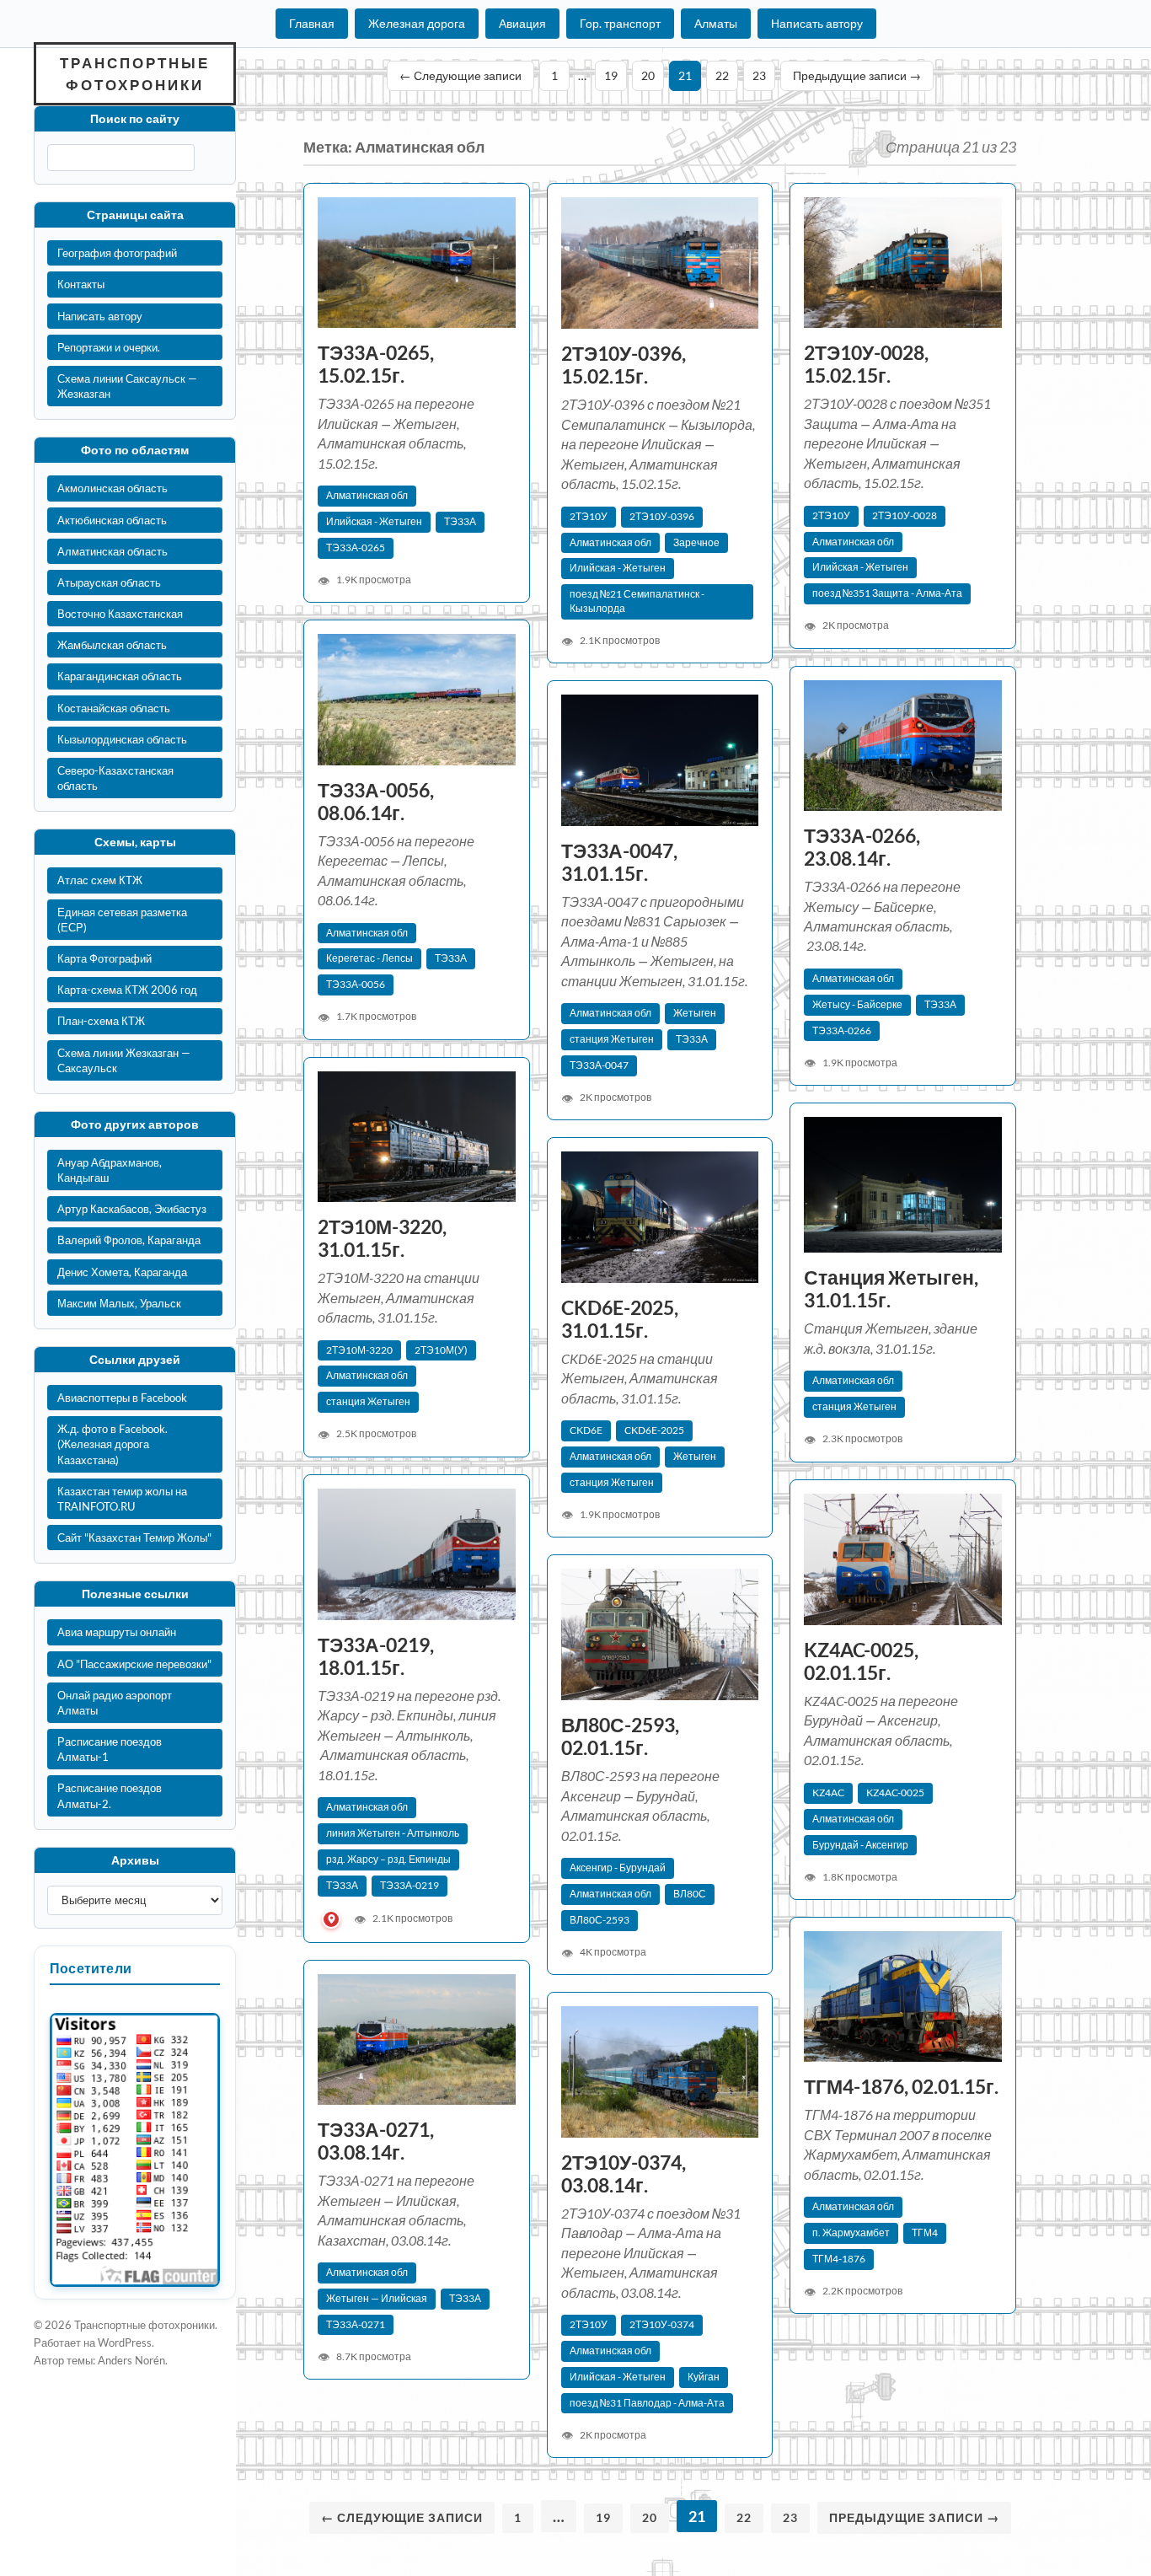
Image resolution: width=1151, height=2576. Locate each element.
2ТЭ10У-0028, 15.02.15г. (866, 364)
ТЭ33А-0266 (842, 1030)
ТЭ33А (460, 521)
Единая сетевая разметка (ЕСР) (122, 920)
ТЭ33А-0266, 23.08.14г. (862, 847)
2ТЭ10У (589, 516)
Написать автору (817, 23)
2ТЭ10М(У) (441, 1350)
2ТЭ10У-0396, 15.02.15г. (624, 365)
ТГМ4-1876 (839, 2259)
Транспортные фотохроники (135, 74)
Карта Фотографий (104, 958)
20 (648, 75)
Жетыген (695, 1013)
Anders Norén (131, 2360)
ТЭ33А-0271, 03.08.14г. (376, 2141)
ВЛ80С (690, 1894)
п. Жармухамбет (851, 2233)
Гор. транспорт (620, 23)
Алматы (716, 23)
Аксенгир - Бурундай (618, 1868)
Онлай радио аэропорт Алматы (115, 1703)
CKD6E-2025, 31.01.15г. (620, 1319)
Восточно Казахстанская (120, 614)
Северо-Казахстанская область (115, 778)
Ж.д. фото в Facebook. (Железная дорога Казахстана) (112, 1444)
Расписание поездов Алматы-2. (110, 1795)
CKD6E (586, 1430)
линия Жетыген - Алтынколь (393, 1833)
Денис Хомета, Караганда (122, 1272)
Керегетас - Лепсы (369, 958)
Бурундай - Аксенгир (860, 1845)
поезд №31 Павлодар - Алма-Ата (647, 2403)
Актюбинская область (112, 520)
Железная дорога (417, 23)
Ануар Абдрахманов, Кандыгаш (110, 1170)
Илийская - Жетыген (374, 521)
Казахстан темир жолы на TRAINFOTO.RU (122, 1499)
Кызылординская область (122, 739)
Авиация (522, 23)
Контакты (81, 284)
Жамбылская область (112, 645)
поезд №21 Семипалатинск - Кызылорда (637, 601)
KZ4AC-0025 (895, 1792)
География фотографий (117, 253)
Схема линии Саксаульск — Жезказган (127, 386)
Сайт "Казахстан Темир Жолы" (134, 1538)
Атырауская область (109, 582)
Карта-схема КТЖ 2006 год (127, 990)
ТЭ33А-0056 (356, 984)
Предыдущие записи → (857, 75)
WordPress (125, 2343)
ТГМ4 (925, 2233)
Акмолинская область (112, 488)
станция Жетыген (612, 1039)
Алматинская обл (367, 495)
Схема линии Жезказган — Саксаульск (124, 1060)
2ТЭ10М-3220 (359, 1350)
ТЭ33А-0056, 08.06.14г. (376, 802)
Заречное (696, 542)
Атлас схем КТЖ (100, 880)
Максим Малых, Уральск (119, 1303)
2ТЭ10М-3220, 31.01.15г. (382, 1238)
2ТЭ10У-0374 (662, 2324)
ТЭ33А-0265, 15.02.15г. (376, 364)
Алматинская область (112, 551)
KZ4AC (828, 1792)
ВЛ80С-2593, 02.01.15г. (620, 1736)
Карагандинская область (120, 676)
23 (759, 75)
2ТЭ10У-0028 (905, 515)
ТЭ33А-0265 (356, 547)
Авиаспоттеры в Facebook (122, 1398)
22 (722, 75)
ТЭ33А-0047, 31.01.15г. (619, 862)
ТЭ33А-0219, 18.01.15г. (376, 1656)
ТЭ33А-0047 (599, 1065)
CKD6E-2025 (654, 1430)
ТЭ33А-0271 (356, 2324)
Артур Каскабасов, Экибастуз (132, 1209)
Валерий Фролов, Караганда (129, 1240)
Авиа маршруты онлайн (117, 1632)
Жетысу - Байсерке (857, 1004)
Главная (312, 23)
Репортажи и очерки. (109, 347)
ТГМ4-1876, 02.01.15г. (901, 2087)
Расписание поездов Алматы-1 (110, 1749)
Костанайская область (114, 708)
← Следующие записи (460, 75)
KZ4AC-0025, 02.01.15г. (861, 1661)
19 (611, 75)
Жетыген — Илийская (377, 2298)
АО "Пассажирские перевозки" (134, 1664)
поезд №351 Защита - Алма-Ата (887, 593)
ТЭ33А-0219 (410, 1885)
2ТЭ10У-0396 (662, 516)
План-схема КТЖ (101, 1021)
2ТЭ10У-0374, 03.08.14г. (624, 2174)
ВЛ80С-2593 (600, 1920)
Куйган (704, 2377)
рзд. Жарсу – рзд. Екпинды (388, 1859)
